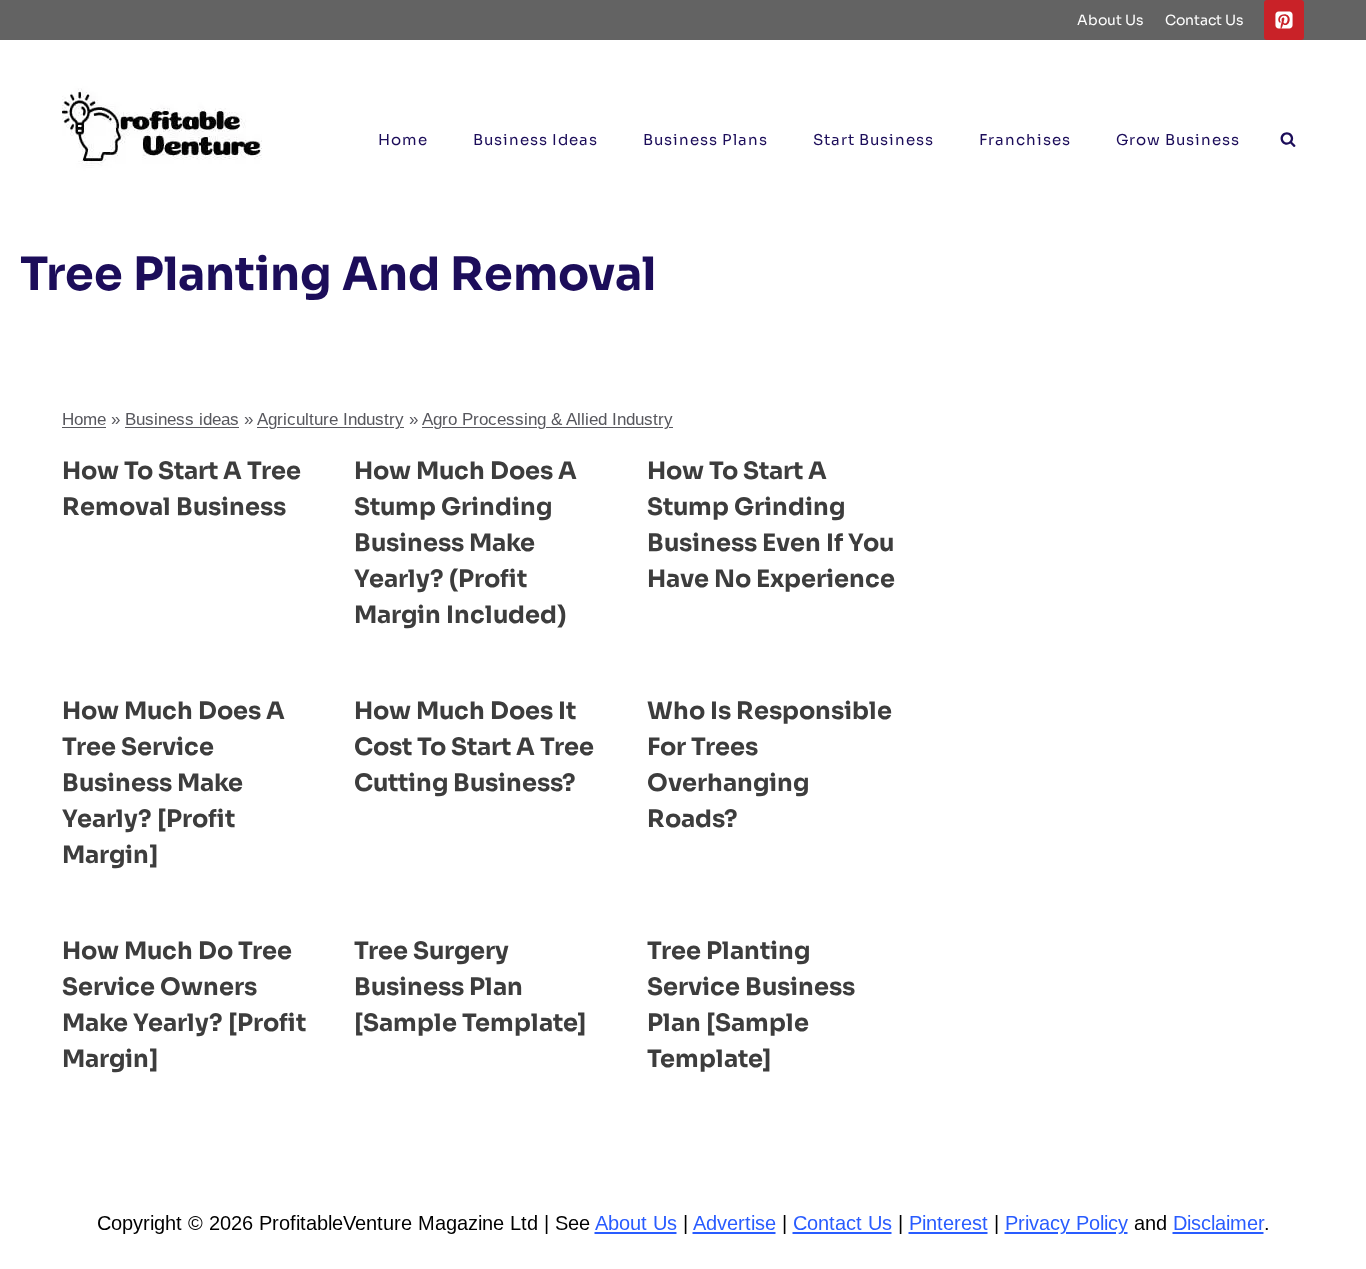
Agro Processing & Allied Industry (547, 419)
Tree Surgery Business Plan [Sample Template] (470, 987)
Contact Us (1204, 20)
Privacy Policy (1066, 1223)
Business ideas (535, 139)
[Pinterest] (1284, 20)
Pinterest (948, 1223)
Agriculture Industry (330, 419)
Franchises (1025, 139)
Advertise (734, 1223)
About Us (1110, 20)
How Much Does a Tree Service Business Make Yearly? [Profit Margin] (173, 783)
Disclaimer (1218, 1223)
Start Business (873, 139)
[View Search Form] (1288, 140)
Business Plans (705, 139)
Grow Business (1178, 139)
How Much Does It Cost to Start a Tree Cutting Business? (474, 747)
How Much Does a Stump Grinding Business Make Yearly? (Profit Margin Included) (465, 543)
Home (403, 139)
